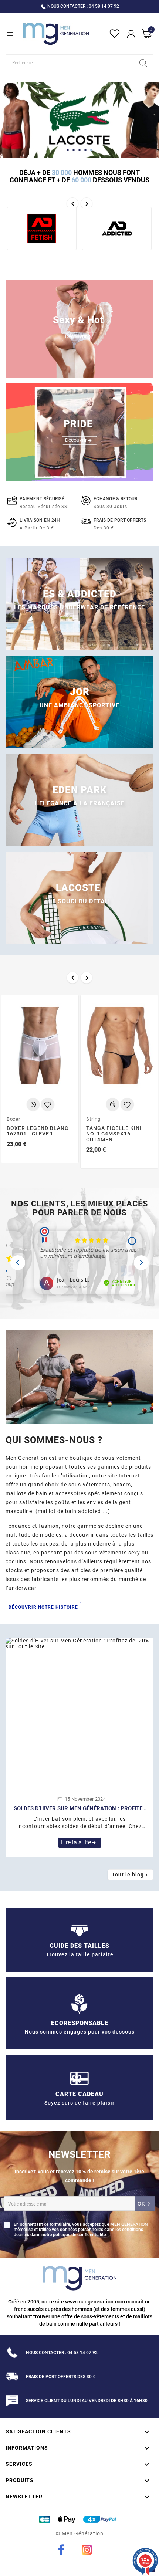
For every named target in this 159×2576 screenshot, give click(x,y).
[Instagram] (87, 2550)
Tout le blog (131, 1875)
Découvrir (79, 337)
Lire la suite (79, 1842)
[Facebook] (61, 2550)
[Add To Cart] (33, 1104)
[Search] (143, 63)
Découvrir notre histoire (43, 1607)
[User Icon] (131, 34)
